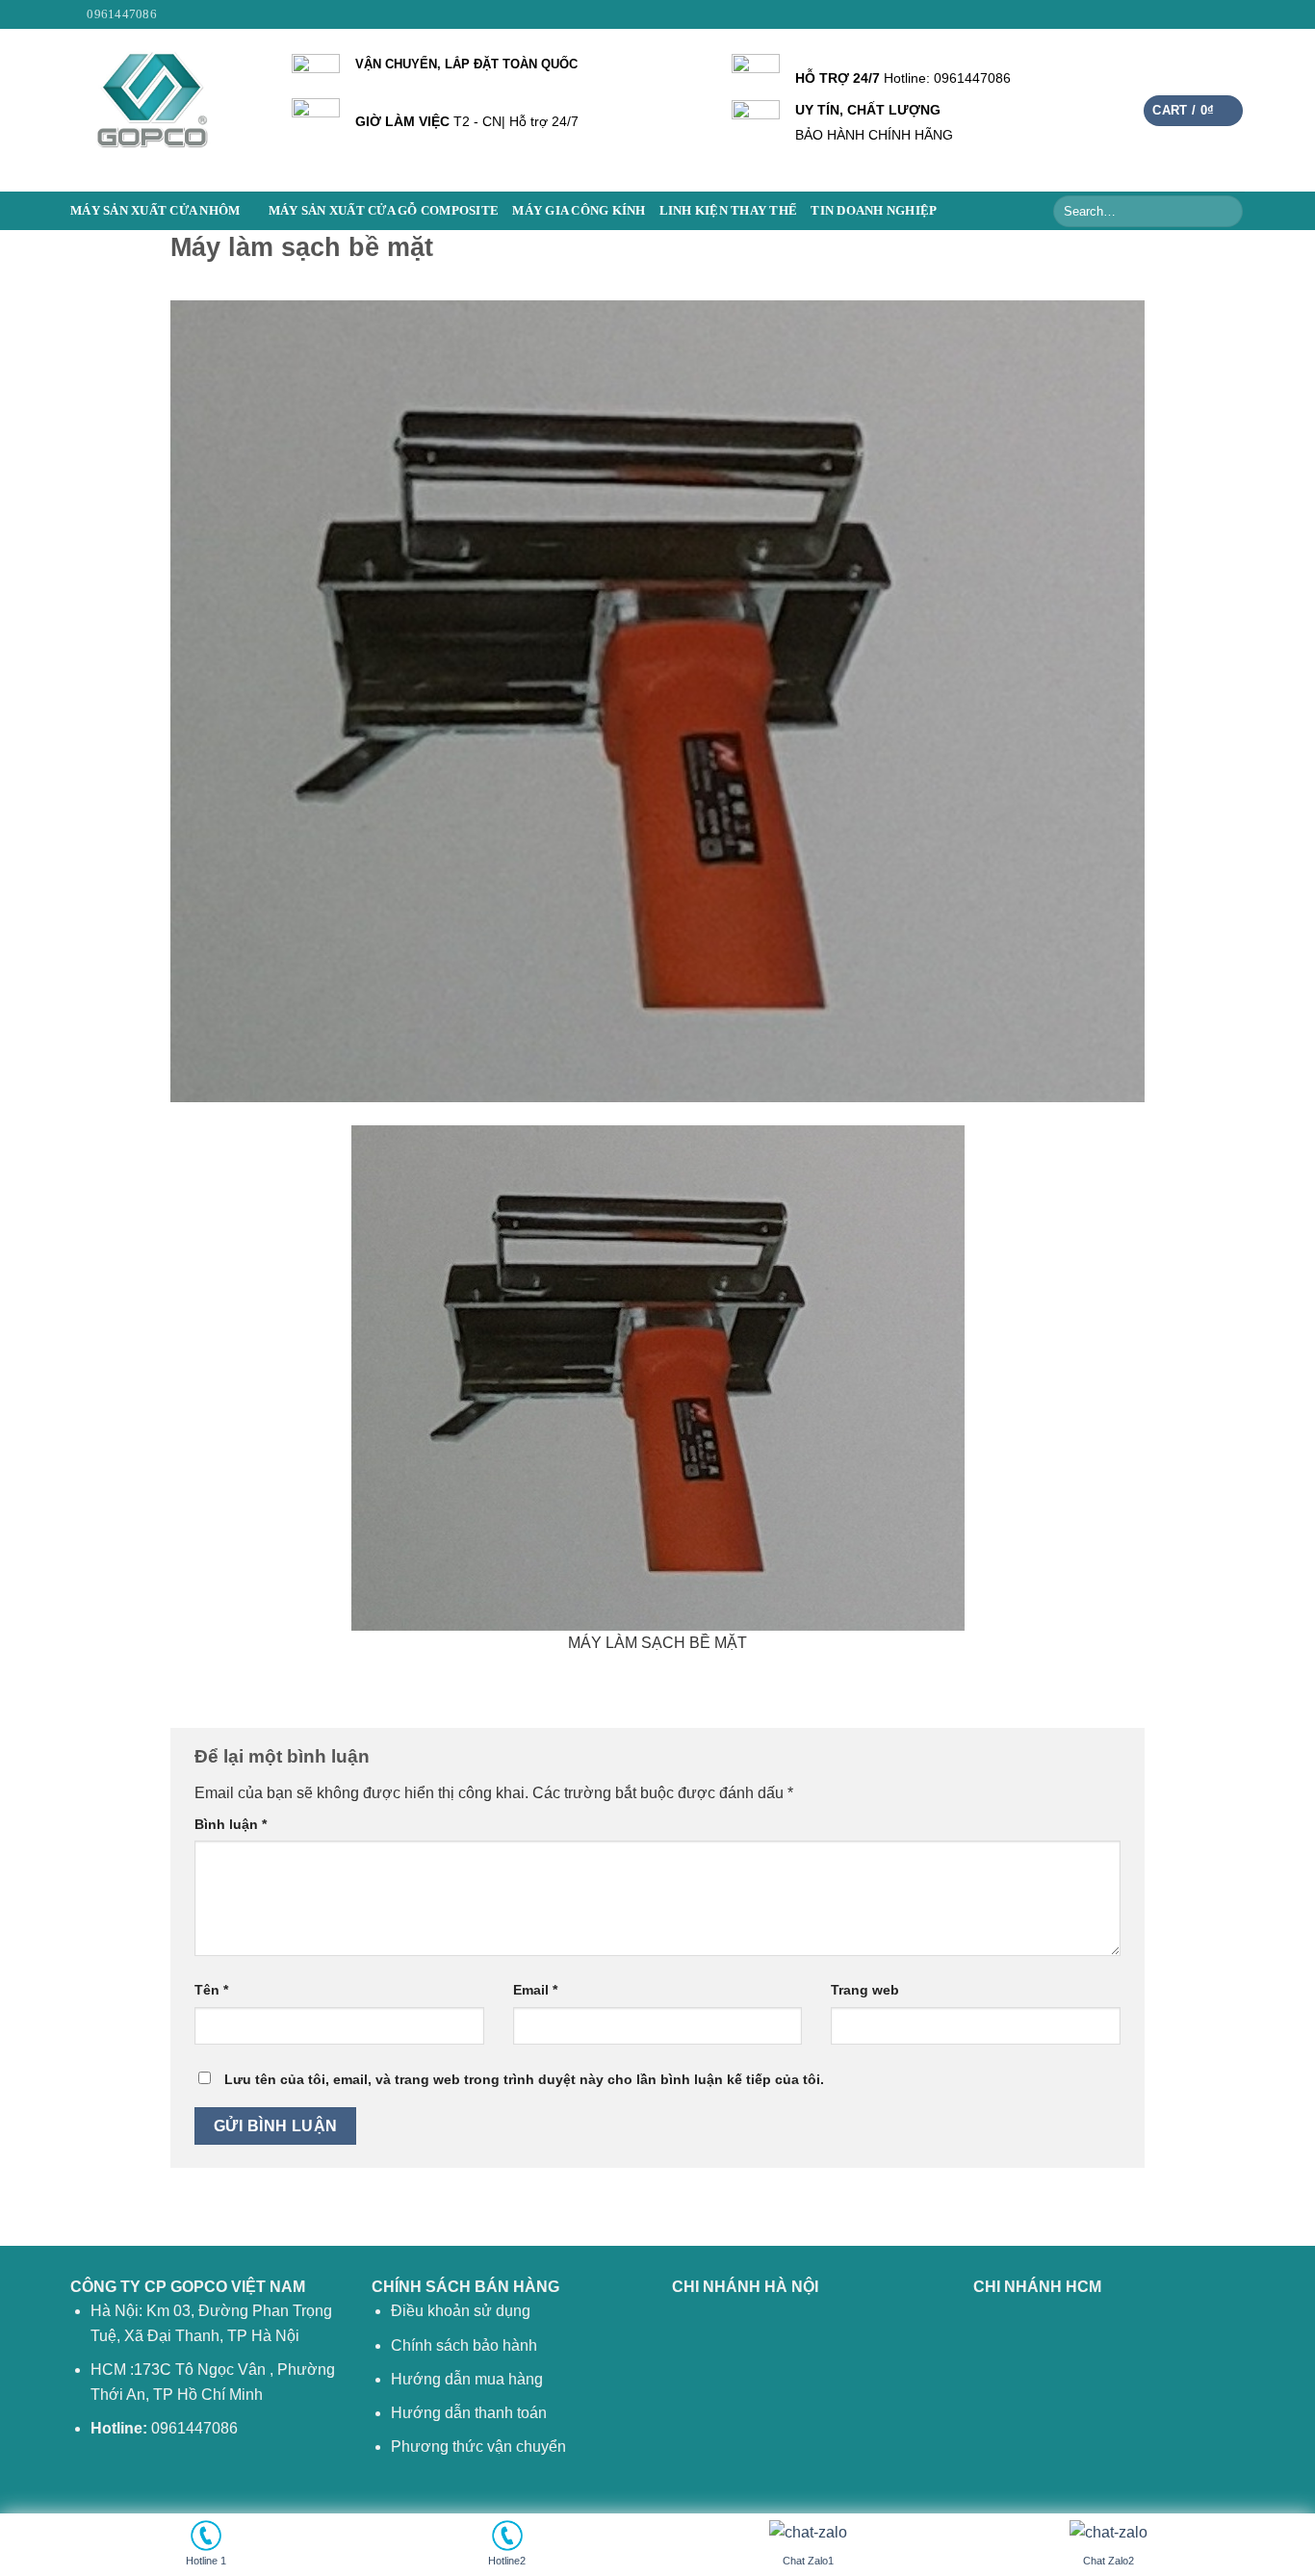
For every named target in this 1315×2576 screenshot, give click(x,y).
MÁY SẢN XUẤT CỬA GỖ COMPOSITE (384, 211)
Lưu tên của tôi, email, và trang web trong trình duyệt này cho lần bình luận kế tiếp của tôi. (524, 2079)
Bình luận (231, 1824)
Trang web (865, 1990)
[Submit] (1225, 211)
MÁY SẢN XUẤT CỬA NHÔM (155, 211)
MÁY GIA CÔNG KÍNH (579, 211)
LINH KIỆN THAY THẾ (729, 211)
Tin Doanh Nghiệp (874, 211)
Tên (211, 1990)
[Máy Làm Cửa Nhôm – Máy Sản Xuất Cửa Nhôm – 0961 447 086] (167, 110)
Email (535, 1990)
